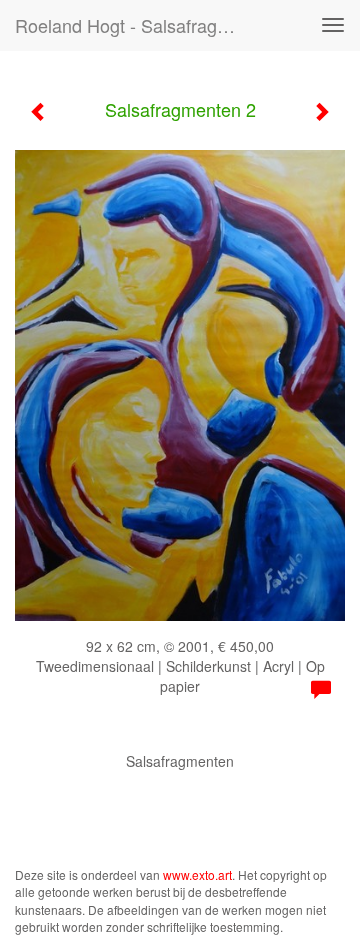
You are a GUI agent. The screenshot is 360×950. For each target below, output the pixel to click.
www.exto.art (197, 874)
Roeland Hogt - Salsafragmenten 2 (138, 25)
